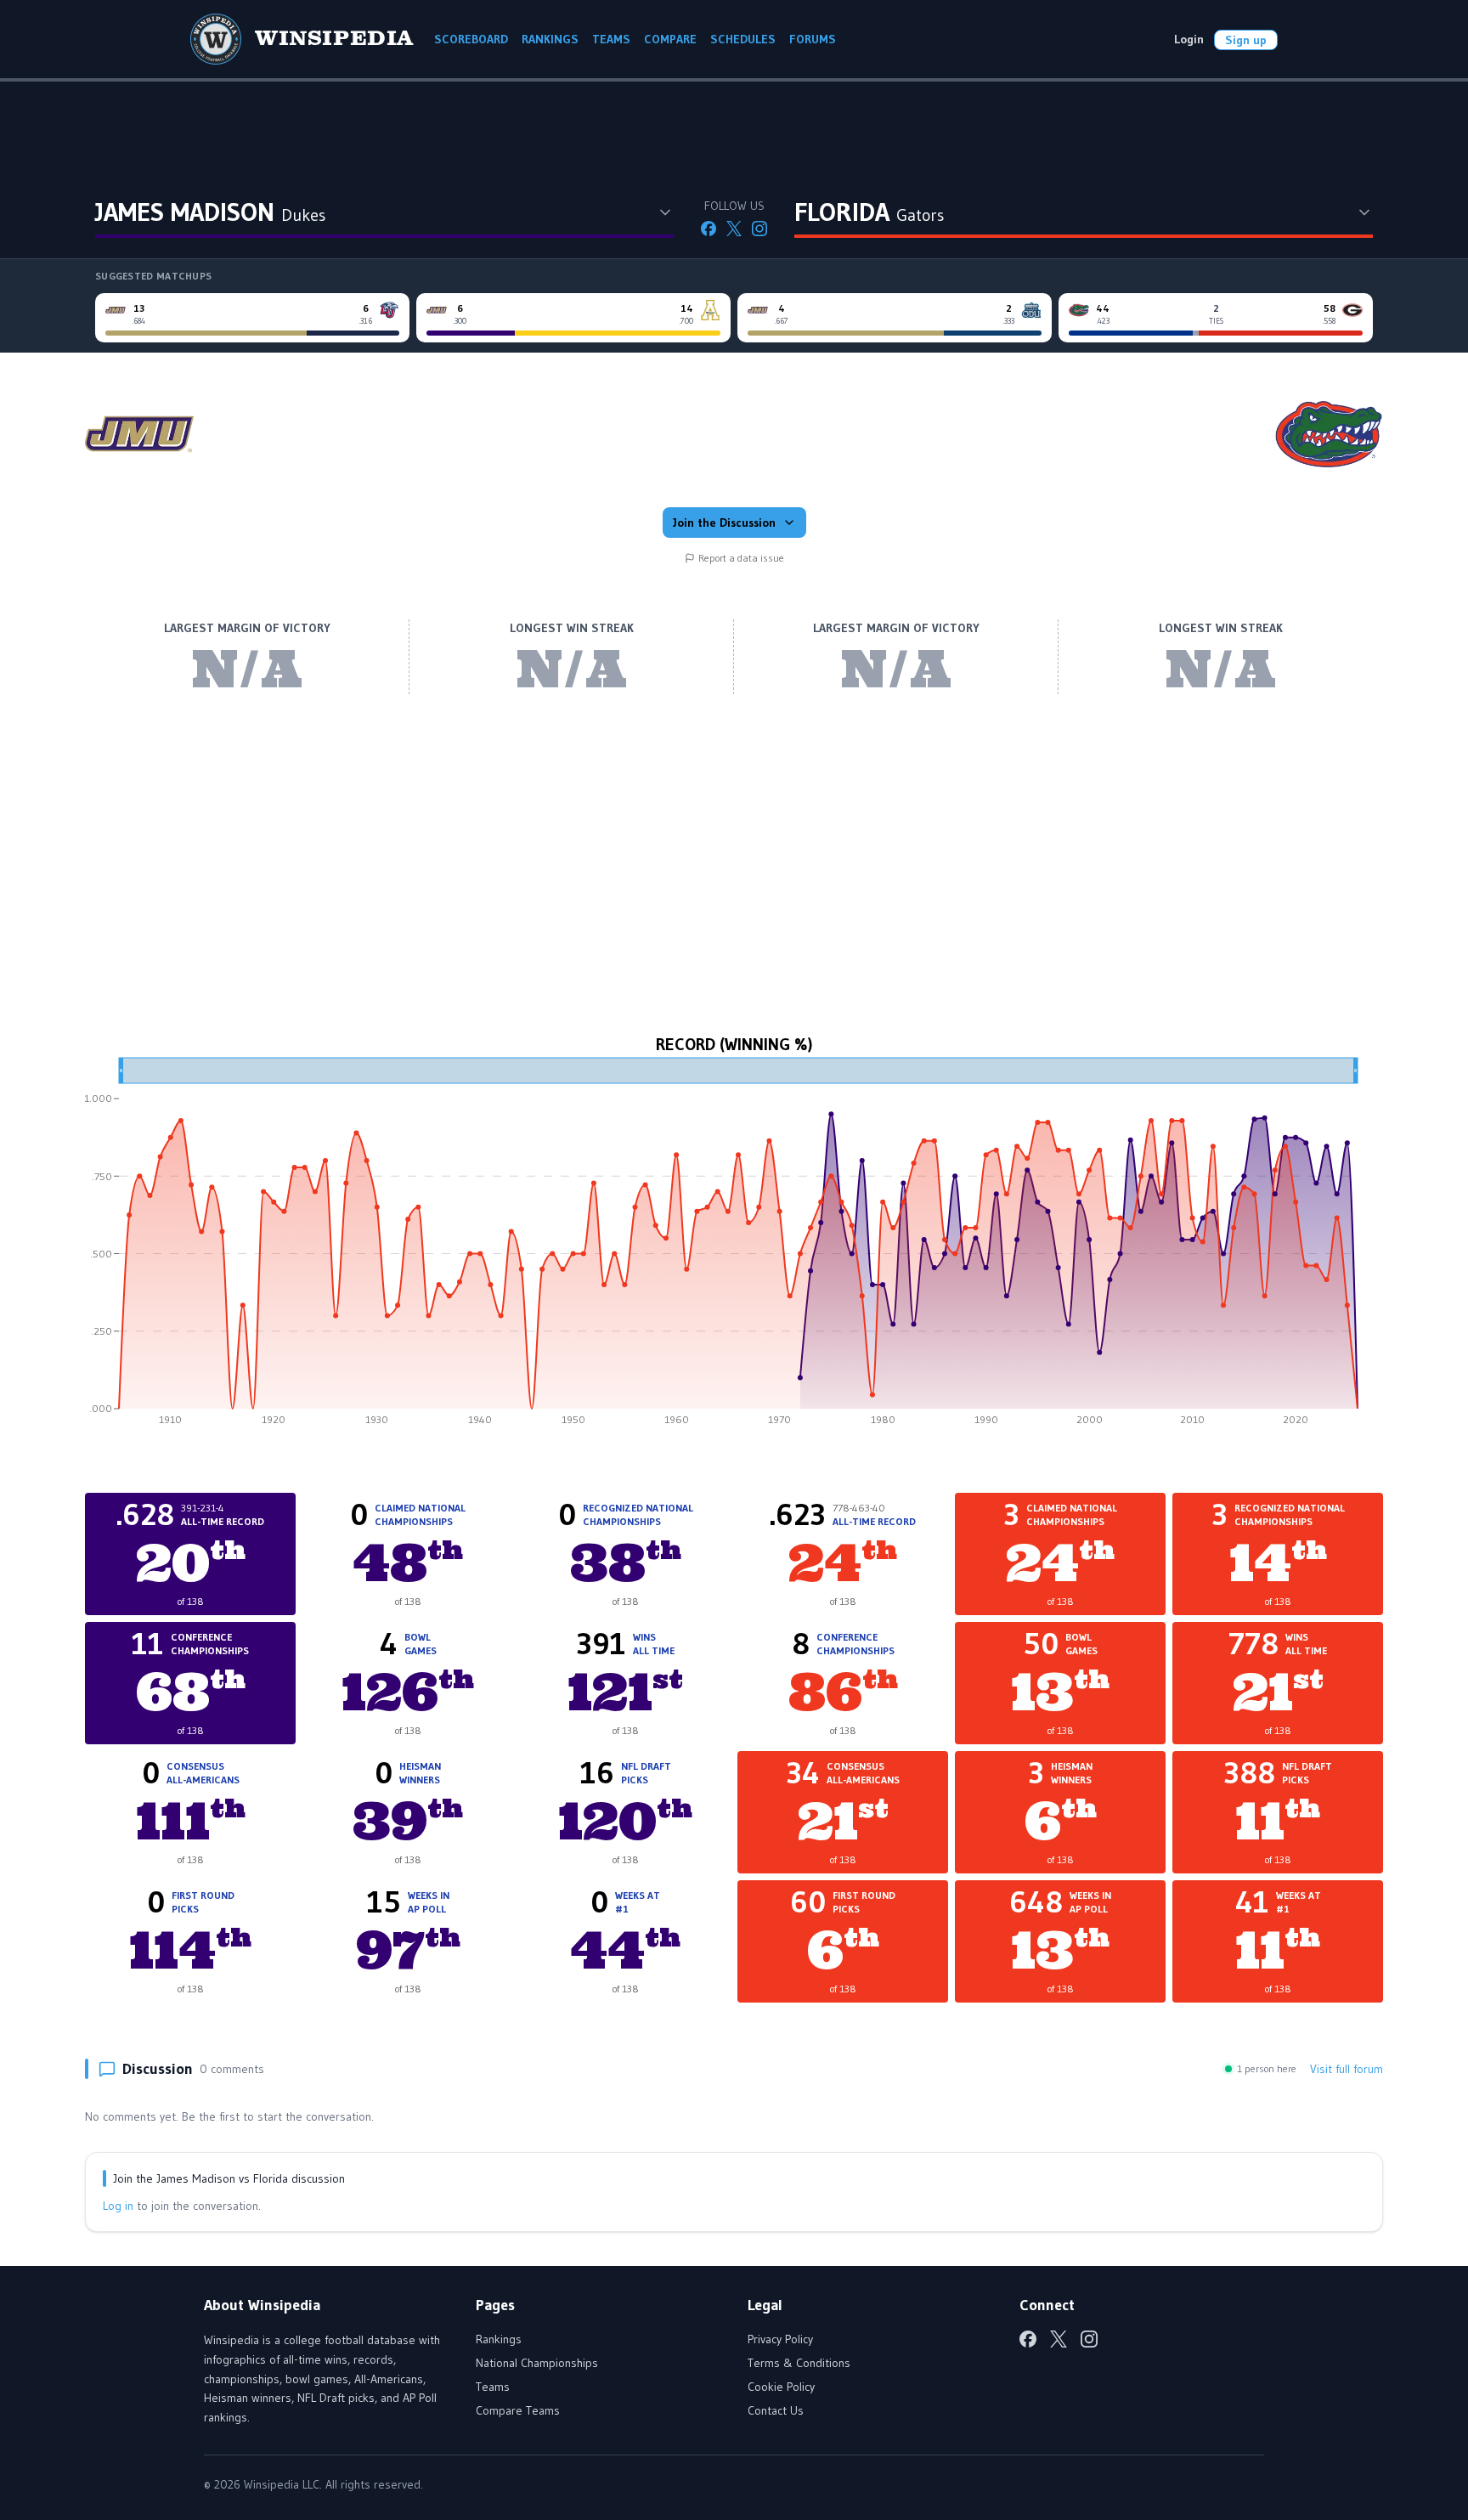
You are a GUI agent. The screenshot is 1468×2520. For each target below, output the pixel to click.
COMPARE (670, 39)
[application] (734, 1247)
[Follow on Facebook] (709, 229)
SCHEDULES (743, 39)
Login (1189, 39)
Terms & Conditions (799, 2363)
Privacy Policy (780, 2339)
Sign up (1246, 40)
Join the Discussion (724, 523)
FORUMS (813, 39)
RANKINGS (550, 39)
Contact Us (776, 2410)
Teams (493, 2387)
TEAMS (611, 39)
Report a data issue (741, 558)
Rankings (499, 2339)
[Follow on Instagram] (759, 229)
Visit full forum (1347, 2069)
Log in (118, 2206)
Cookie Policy (781, 2387)
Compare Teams (518, 2410)
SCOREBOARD (471, 39)
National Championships (537, 2363)
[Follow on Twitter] (734, 229)
